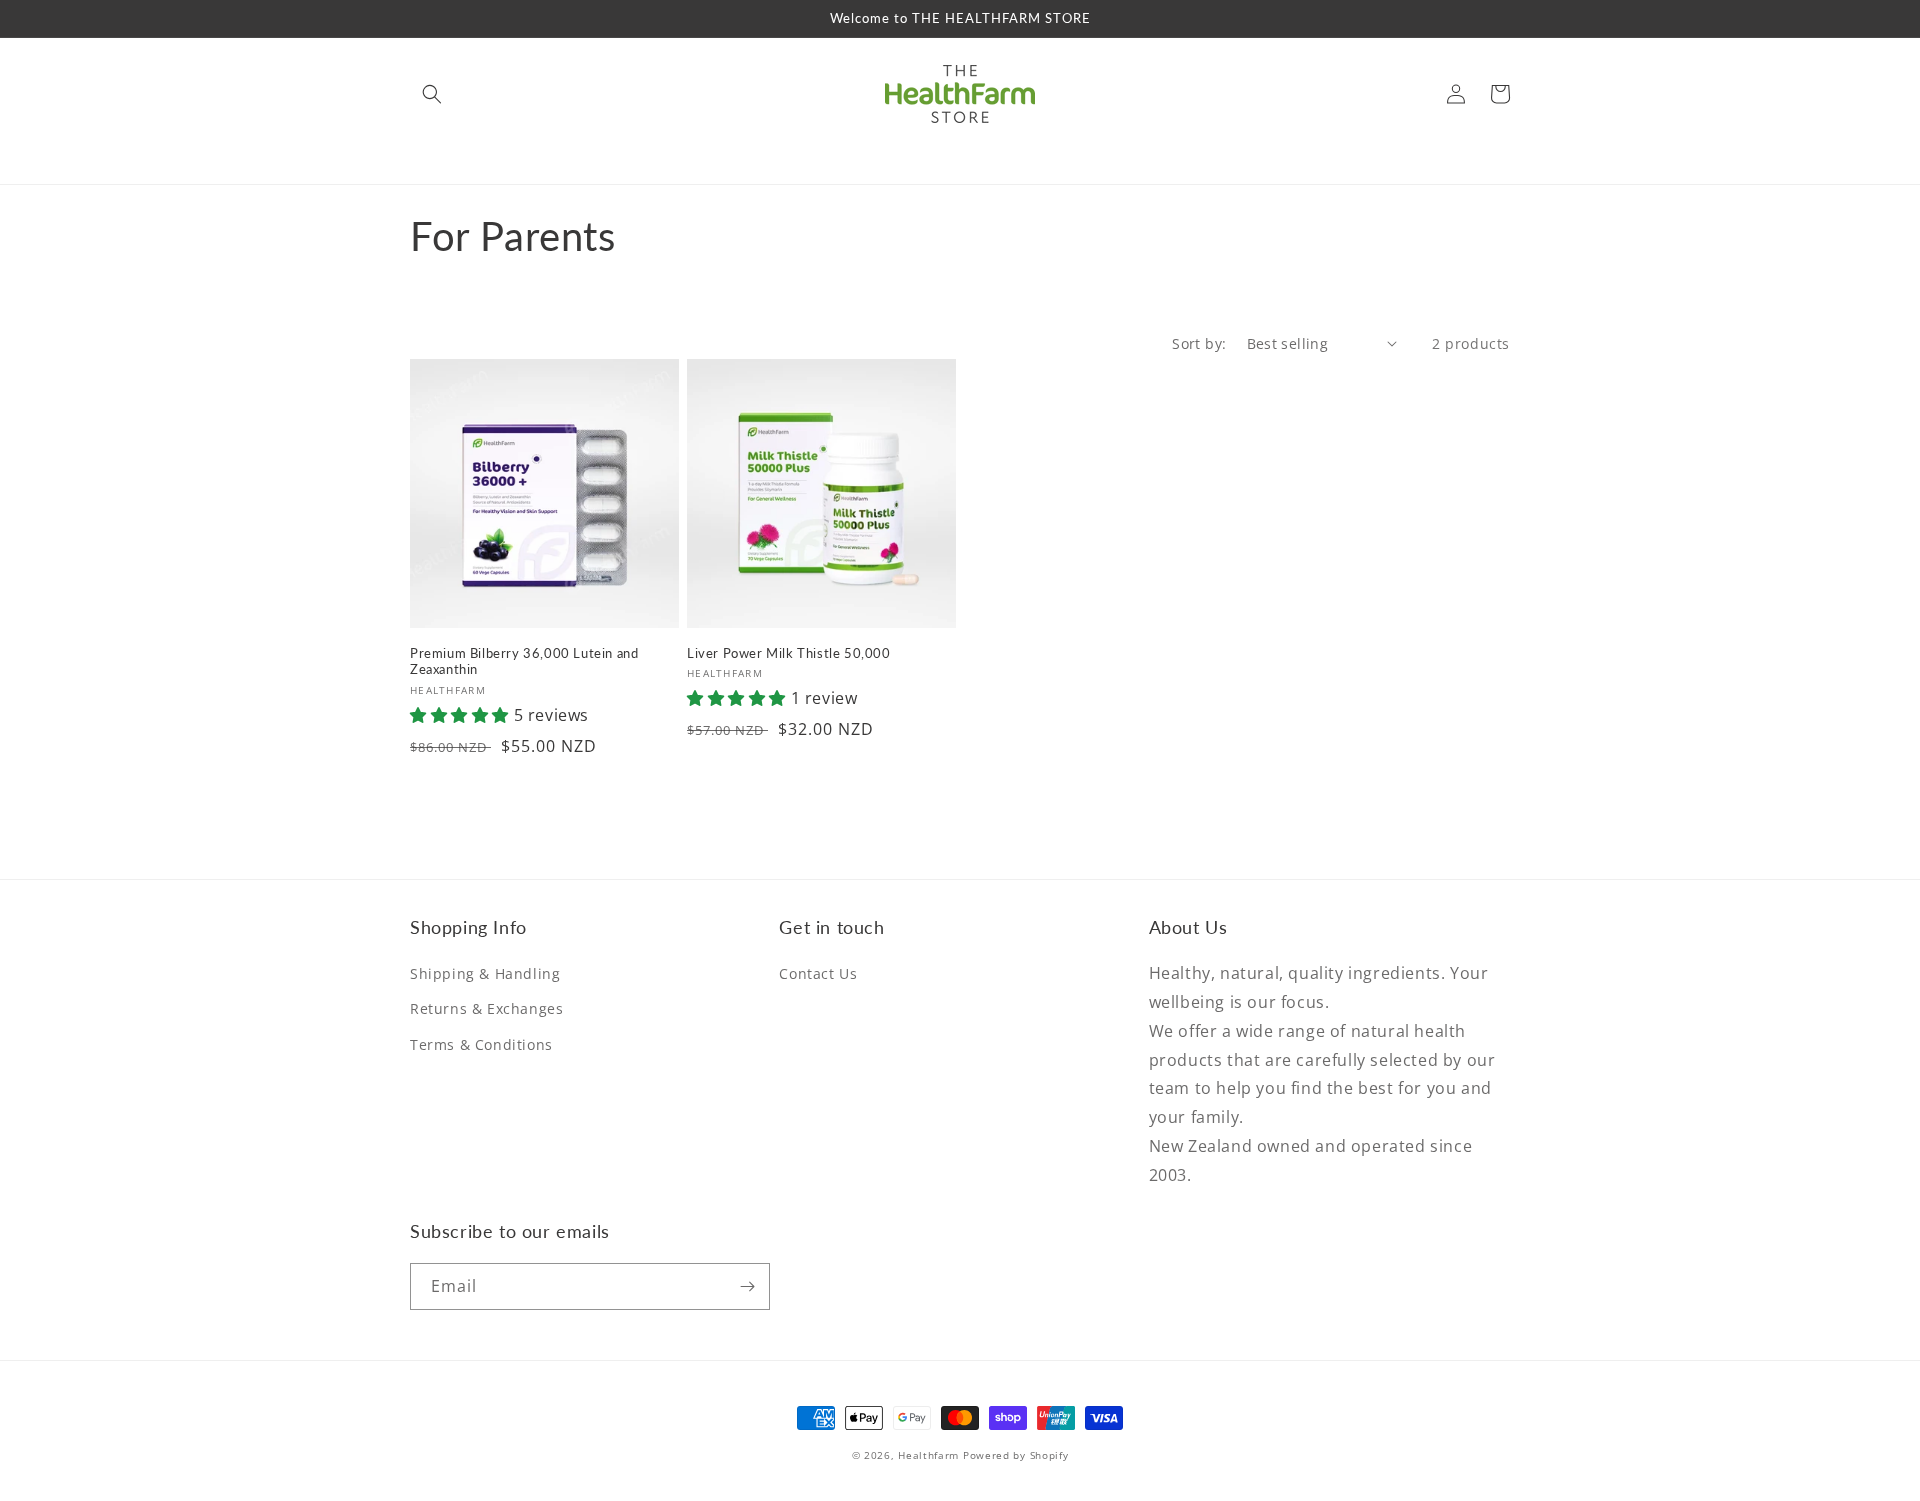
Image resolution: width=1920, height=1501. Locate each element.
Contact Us (818, 973)
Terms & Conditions (481, 1044)
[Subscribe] (747, 1286)
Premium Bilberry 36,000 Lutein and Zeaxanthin (524, 661)
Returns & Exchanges (486, 1008)
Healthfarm (928, 1455)
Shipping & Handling (485, 973)
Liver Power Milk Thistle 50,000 (789, 653)
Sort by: (1199, 343)
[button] (432, 94)
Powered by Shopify (1016, 1455)
